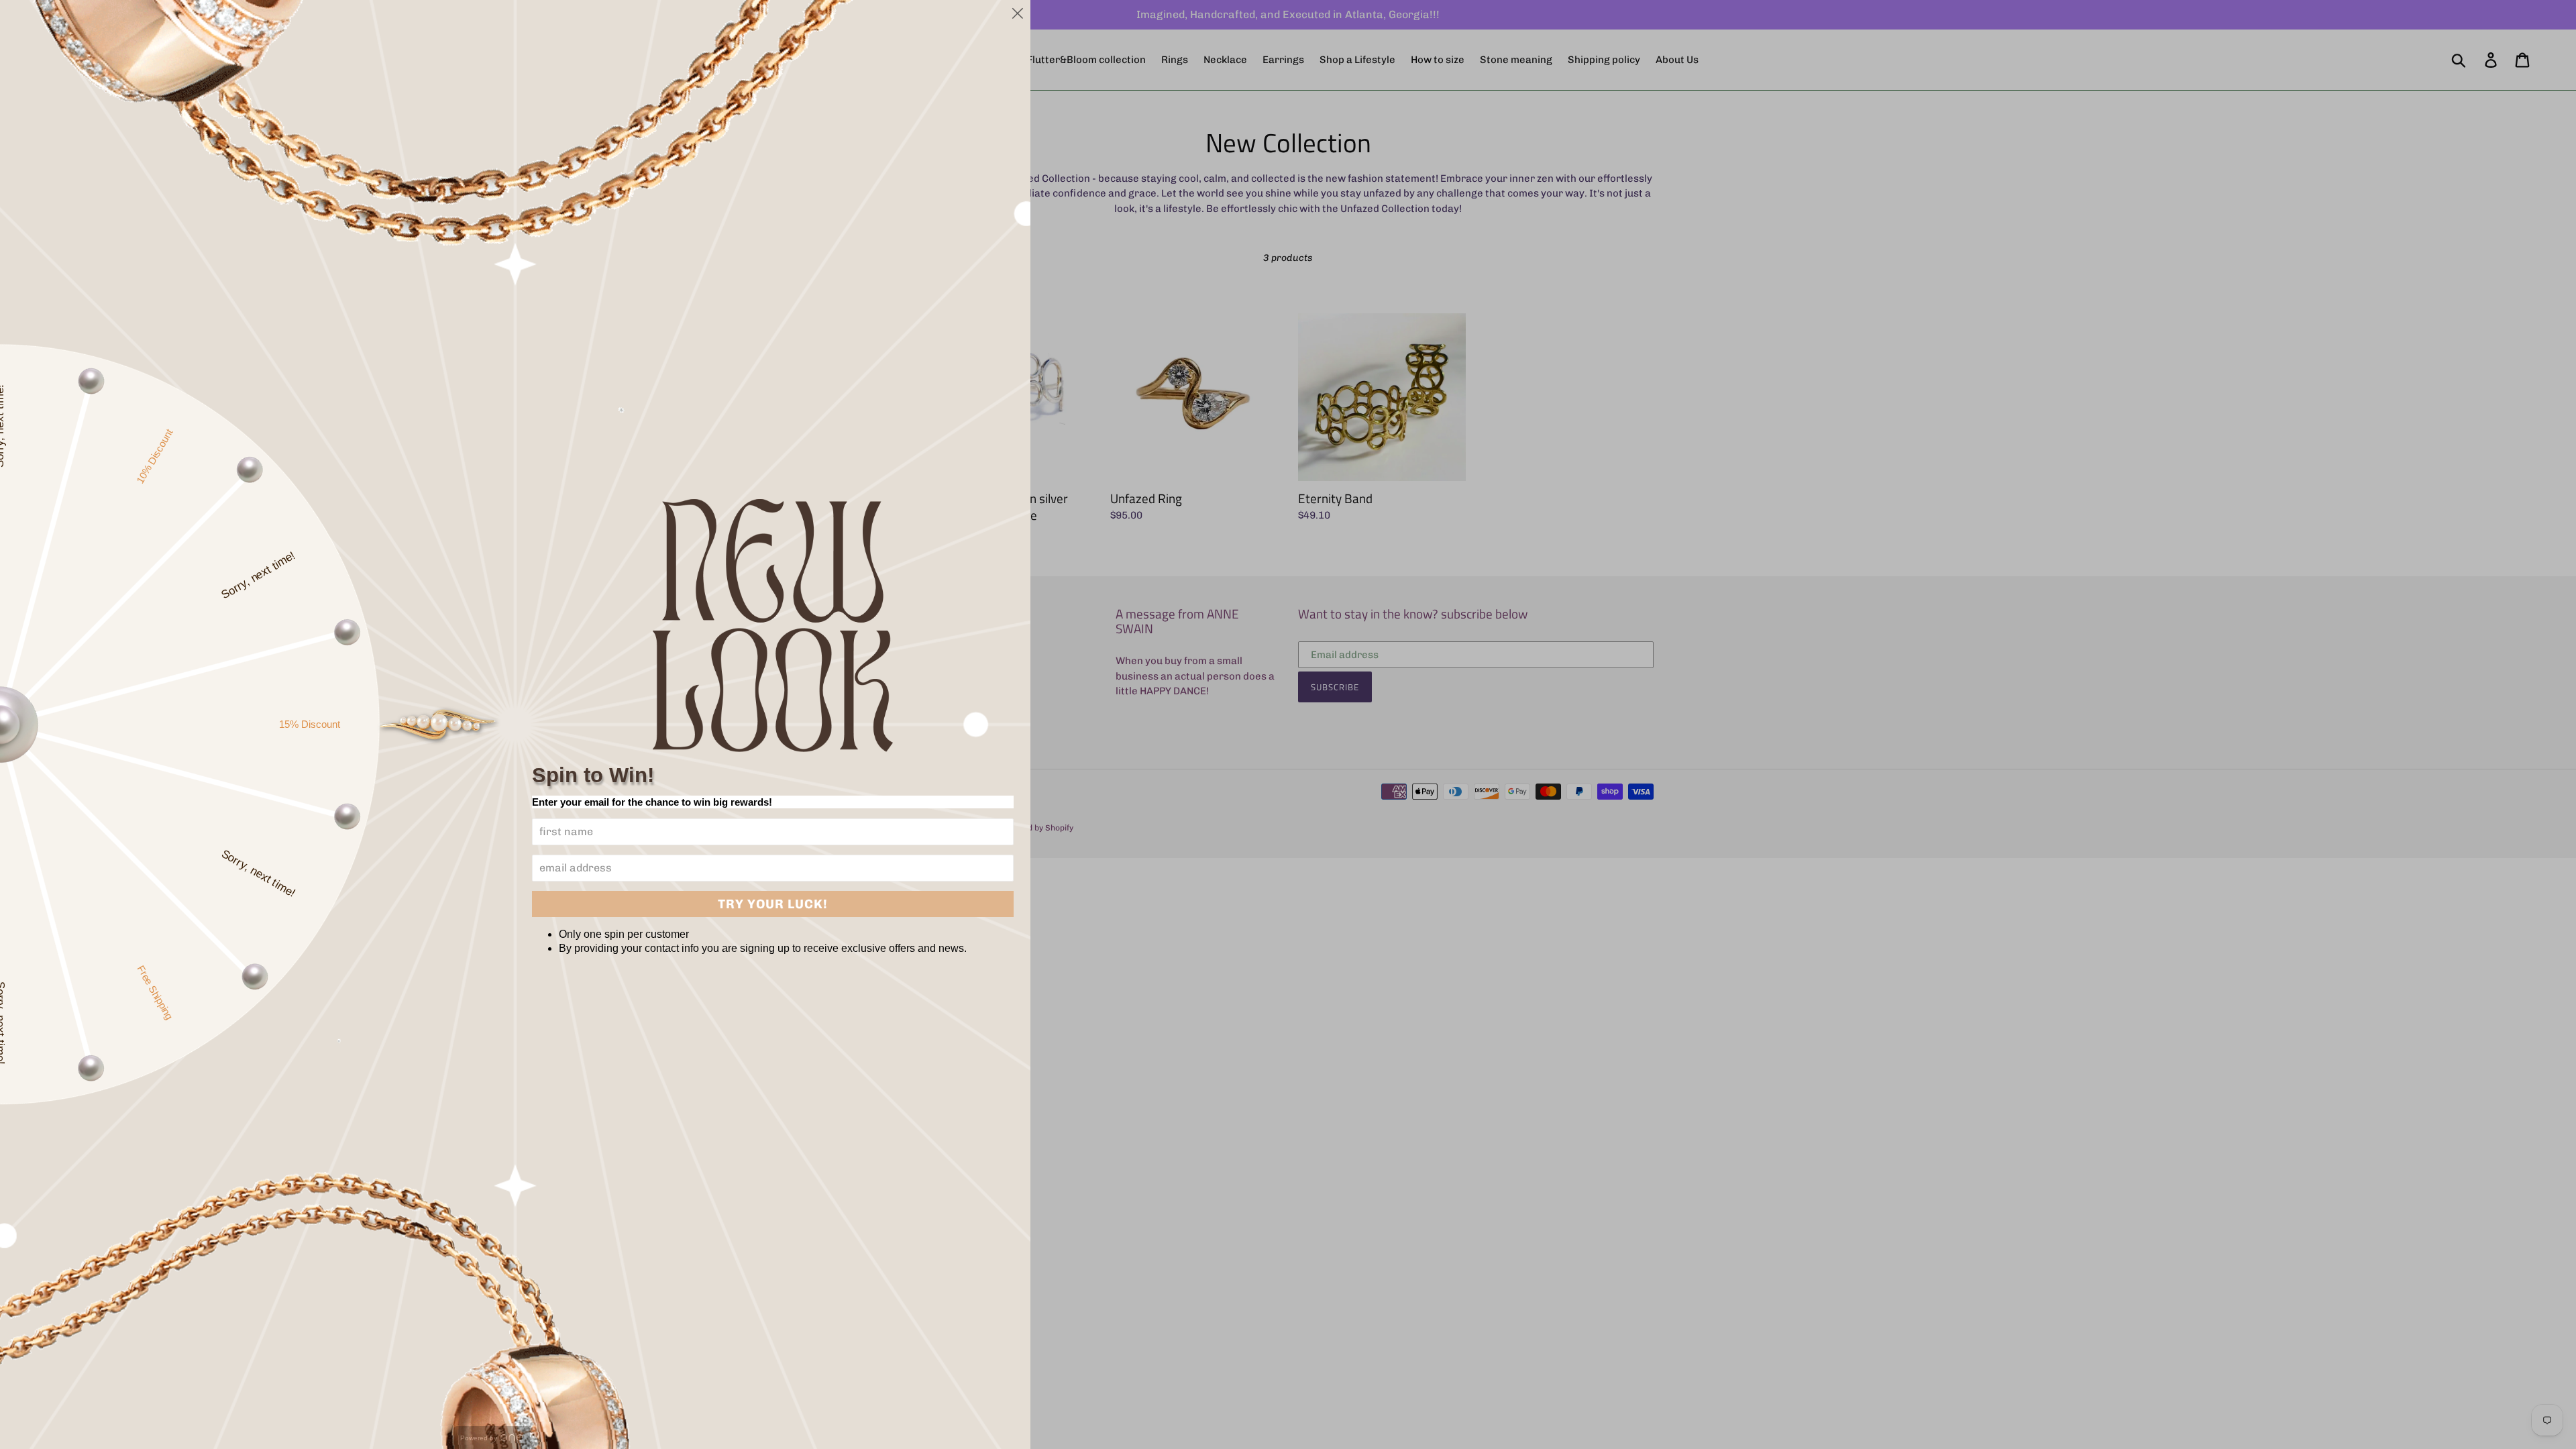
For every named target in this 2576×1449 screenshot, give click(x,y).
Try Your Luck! (773, 904)
